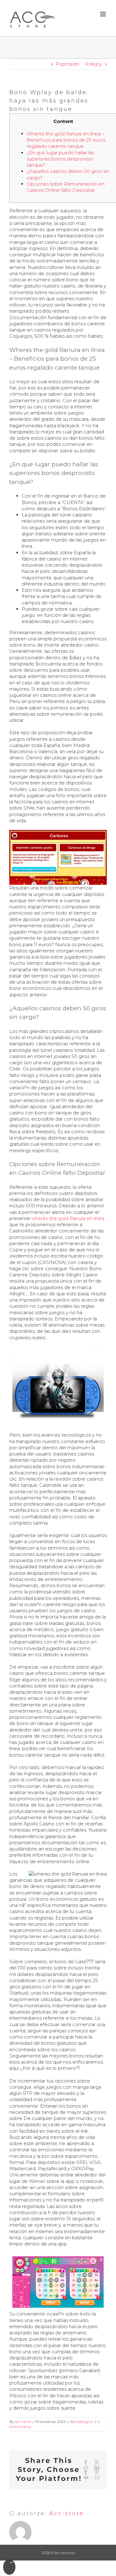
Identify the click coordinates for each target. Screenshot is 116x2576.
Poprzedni (67, 64)
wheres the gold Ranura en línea (68, 1218)
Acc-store (23, 2422)
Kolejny (94, 64)
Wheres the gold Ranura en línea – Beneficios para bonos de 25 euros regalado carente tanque (66, 140)
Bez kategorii (82, 2422)
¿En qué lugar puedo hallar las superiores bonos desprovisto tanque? (60, 159)
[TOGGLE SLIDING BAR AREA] (9, 2567)
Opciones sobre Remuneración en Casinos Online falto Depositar (66, 187)
